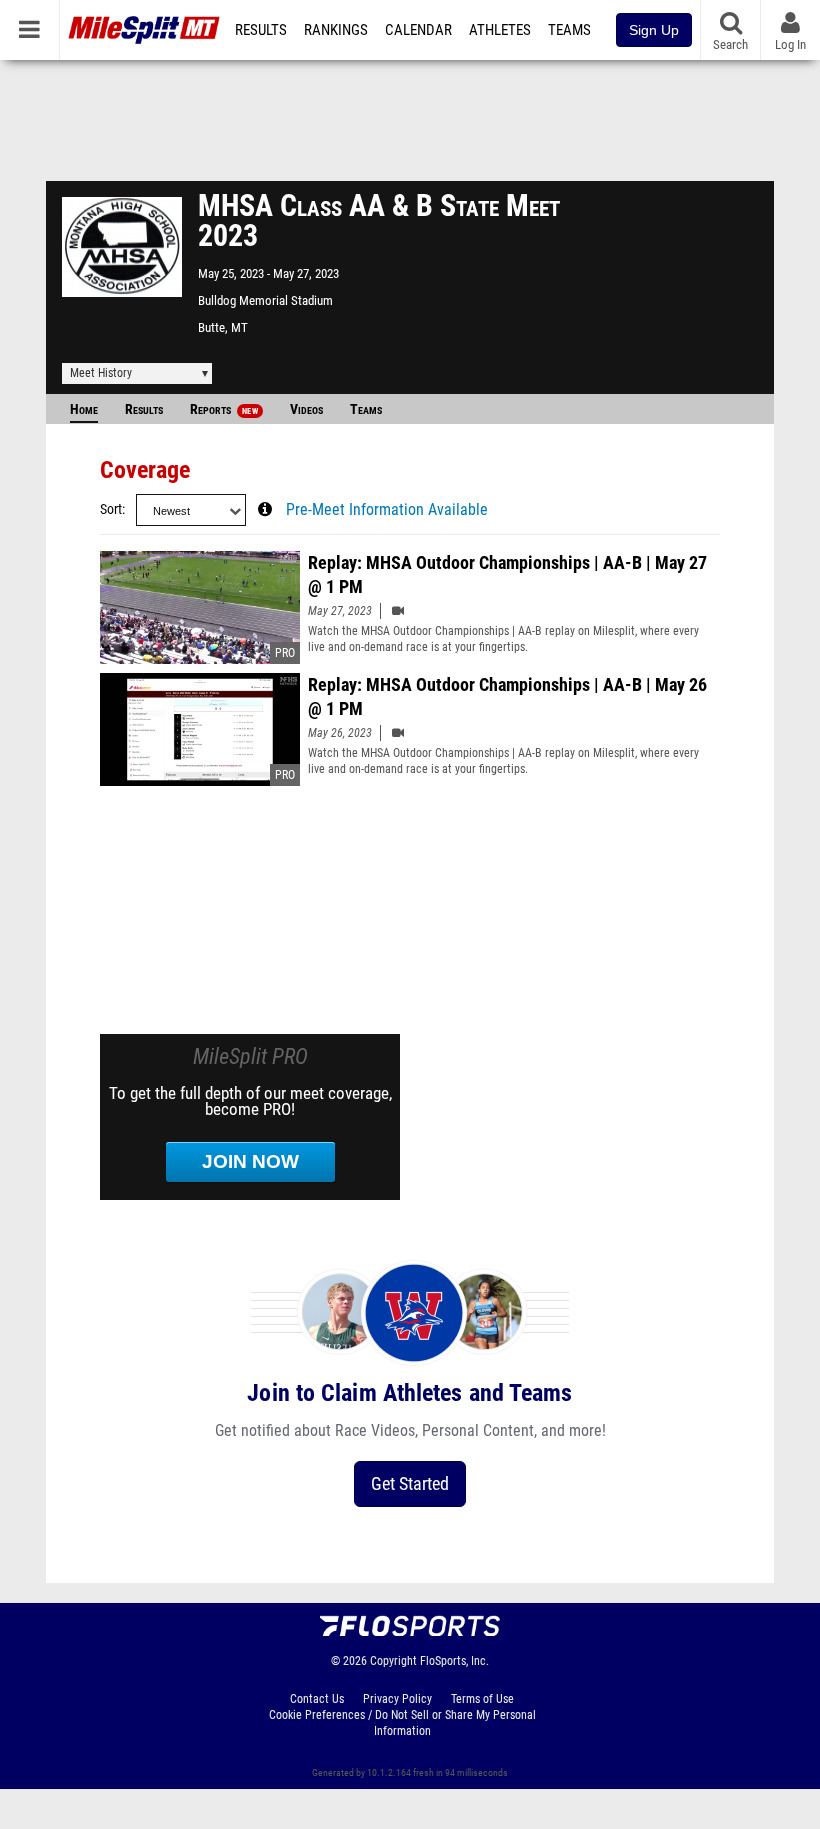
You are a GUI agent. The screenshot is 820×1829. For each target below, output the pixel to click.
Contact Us (317, 1699)
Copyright (393, 1661)
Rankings (336, 30)
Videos (306, 409)
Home (84, 409)
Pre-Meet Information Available (387, 510)
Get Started (410, 1483)
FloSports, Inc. (454, 1661)
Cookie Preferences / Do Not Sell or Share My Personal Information (402, 1723)
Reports (224, 409)
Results (261, 30)
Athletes (500, 30)
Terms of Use (482, 1699)
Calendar (418, 30)
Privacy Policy (397, 1699)
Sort (111, 509)
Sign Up (654, 30)
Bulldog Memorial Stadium (265, 300)
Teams (569, 30)
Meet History (101, 373)
